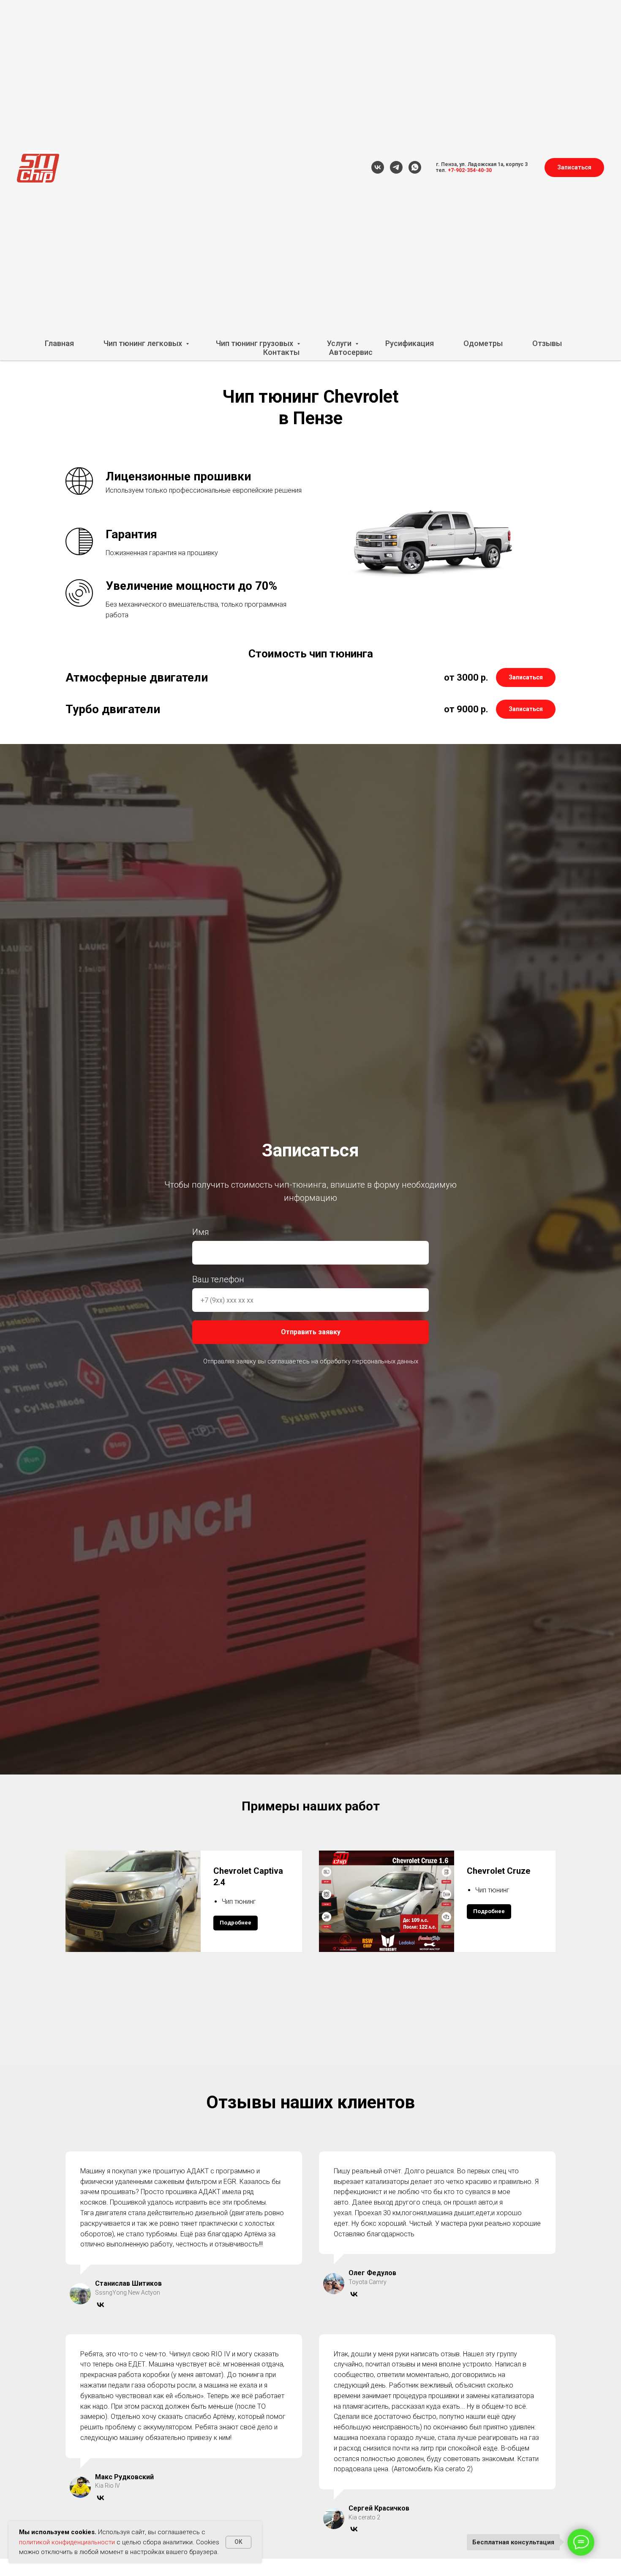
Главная (59, 343)
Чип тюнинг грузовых (255, 343)
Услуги (340, 343)
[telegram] (396, 167)
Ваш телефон (218, 1279)
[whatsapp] (415, 167)
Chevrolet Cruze (498, 1871)
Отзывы (547, 343)
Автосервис (351, 352)
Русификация (410, 343)
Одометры (483, 343)
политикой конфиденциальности (67, 2542)
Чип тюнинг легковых (144, 343)
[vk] (378, 167)
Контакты (281, 352)
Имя (201, 1232)
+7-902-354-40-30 (470, 170)
